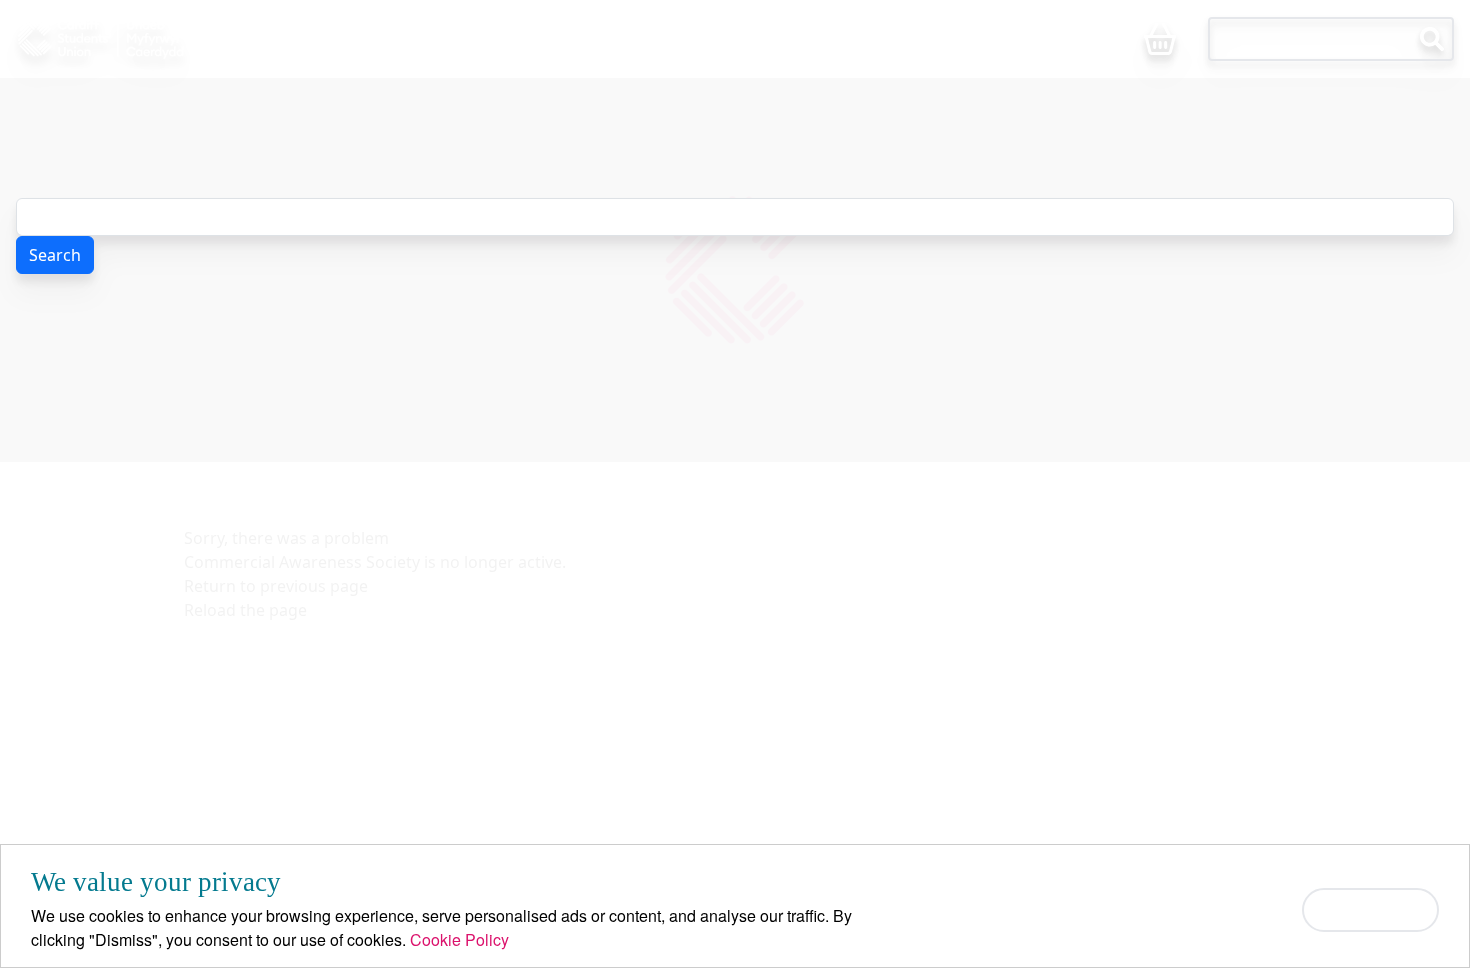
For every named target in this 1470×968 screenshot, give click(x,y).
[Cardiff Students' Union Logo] (143, 39)
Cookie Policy (459, 939)
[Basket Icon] (1160, 40)
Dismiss (1370, 909)
